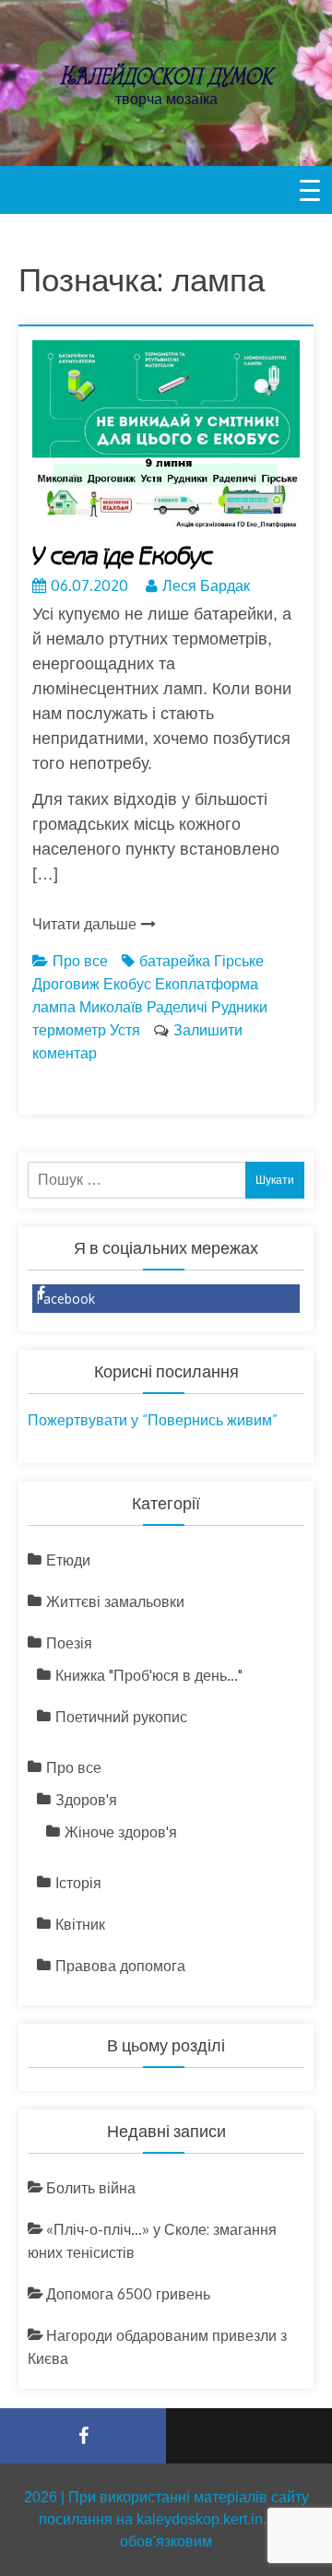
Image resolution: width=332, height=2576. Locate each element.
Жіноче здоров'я (121, 1832)
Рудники (239, 1007)
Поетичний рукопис (121, 1717)
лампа (54, 1007)
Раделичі (177, 1007)
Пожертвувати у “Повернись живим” (153, 1420)
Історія (78, 1883)
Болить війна (91, 2188)
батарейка (175, 961)
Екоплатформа (207, 984)
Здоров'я (86, 1800)
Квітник (80, 1924)
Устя (125, 1030)
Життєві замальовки (115, 1601)
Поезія (69, 1643)
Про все (80, 961)
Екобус (127, 984)
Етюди (68, 1560)
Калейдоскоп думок (166, 76)
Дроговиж (66, 984)
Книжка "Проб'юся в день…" (149, 1675)
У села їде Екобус (122, 557)
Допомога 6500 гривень (128, 2294)
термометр (69, 1030)
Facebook (66, 1299)
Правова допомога (120, 1966)
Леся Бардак (206, 585)
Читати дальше (84, 924)
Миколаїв (111, 1007)
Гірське (239, 961)
